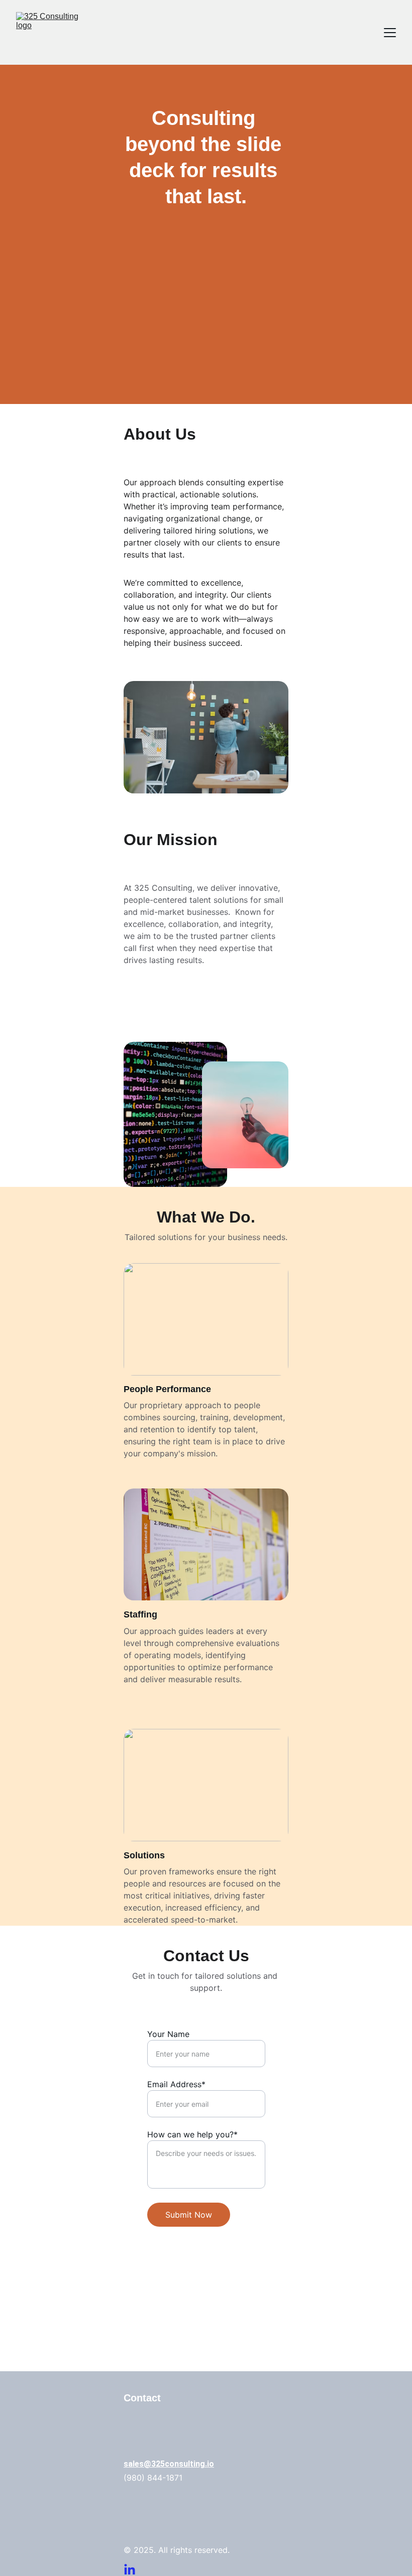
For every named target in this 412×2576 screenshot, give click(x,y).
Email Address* (176, 2084)
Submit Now (189, 2215)
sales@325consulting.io (169, 2464)
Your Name (168, 2034)
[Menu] (390, 33)
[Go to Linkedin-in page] (130, 2570)
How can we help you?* (192, 2134)
